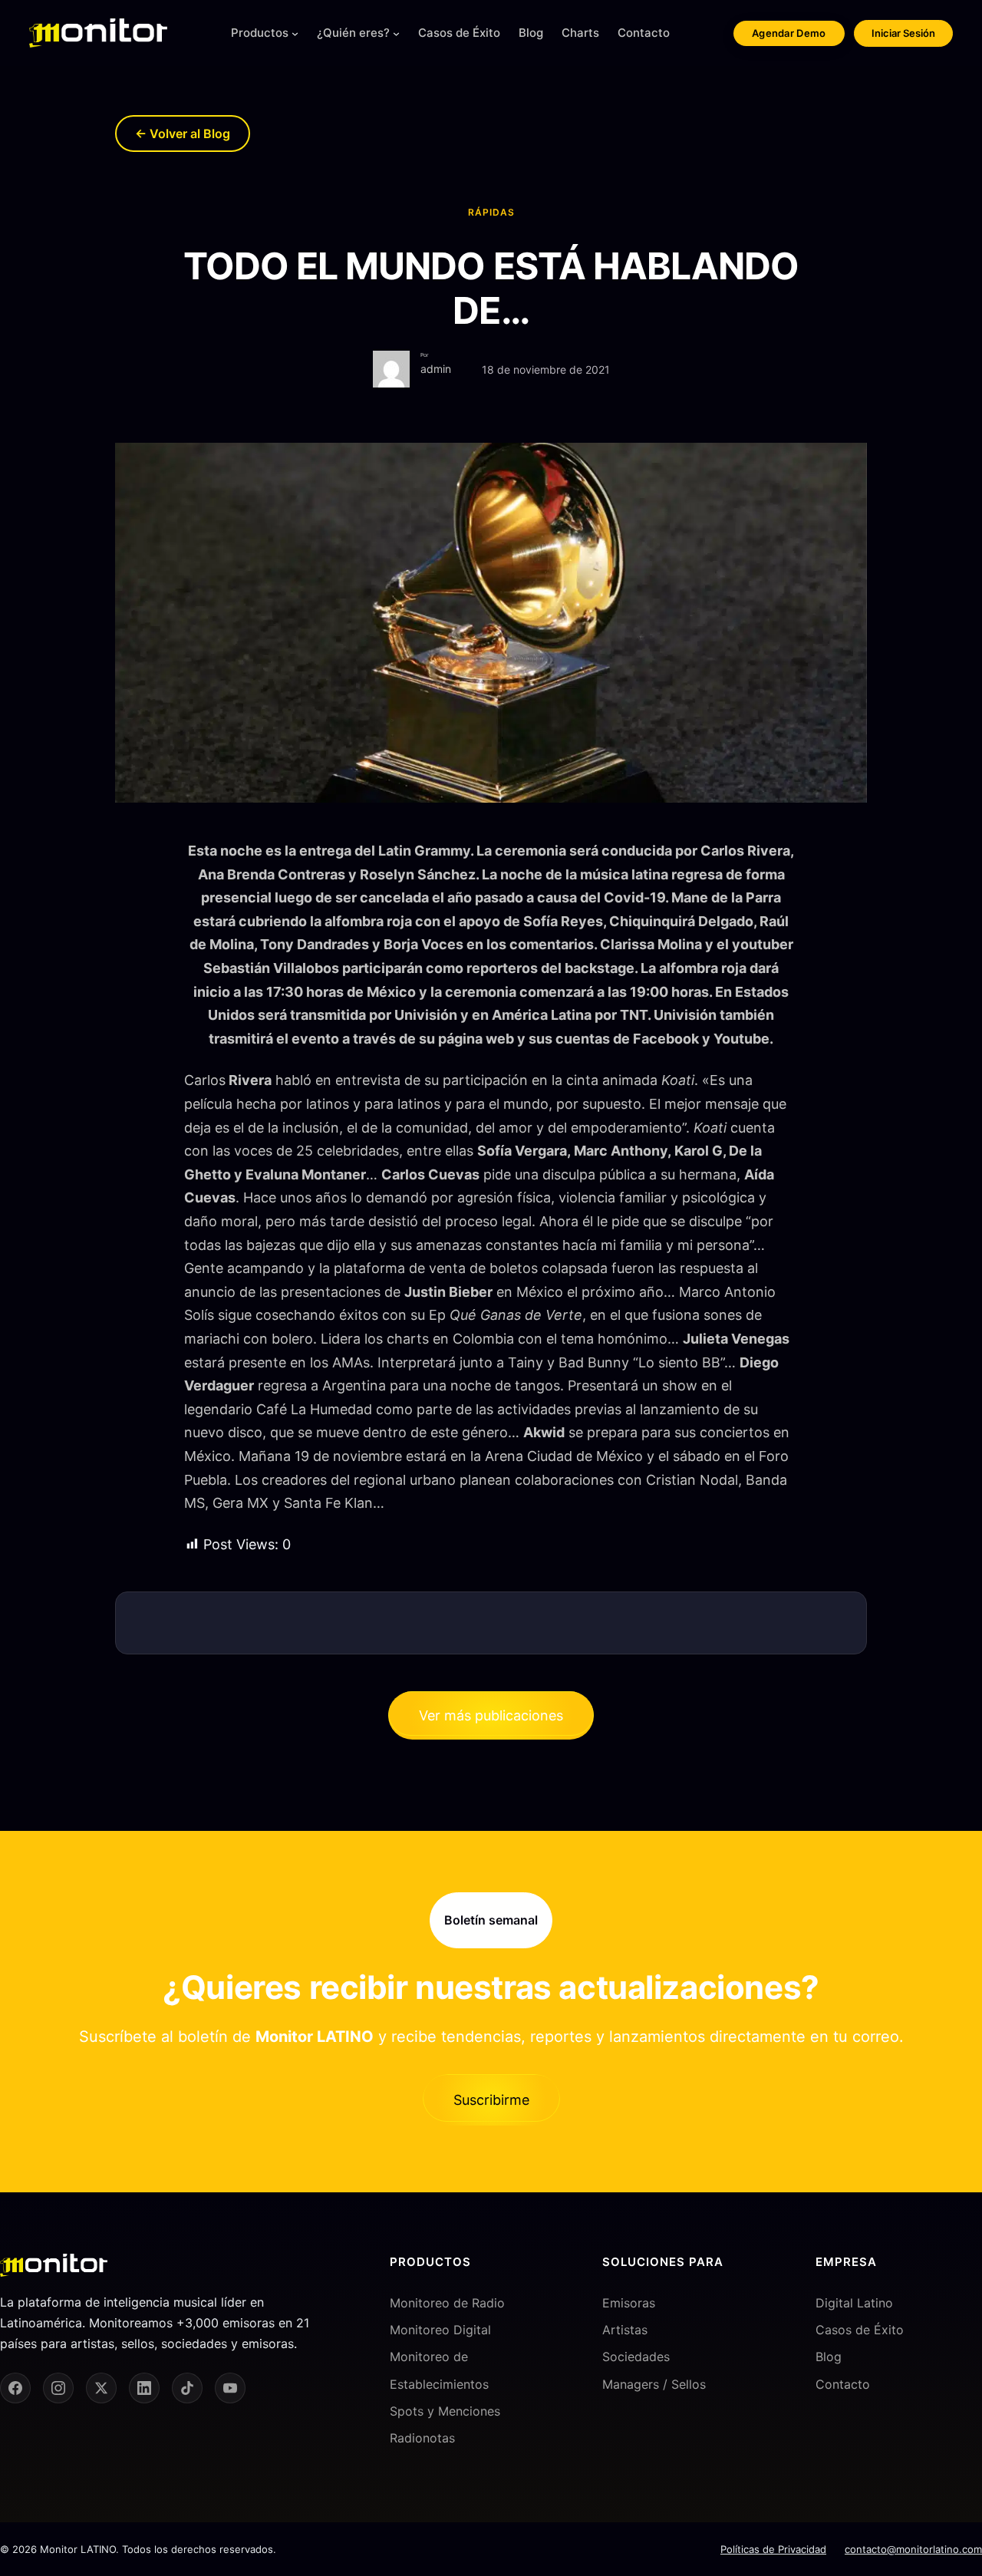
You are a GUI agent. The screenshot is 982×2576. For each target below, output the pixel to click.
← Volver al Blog (183, 134)
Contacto (843, 2384)
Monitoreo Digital (440, 2330)
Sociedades (636, 2357)
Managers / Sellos (654, 2384)
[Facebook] (15, 2388)
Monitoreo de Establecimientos (439, 2370)
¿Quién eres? (353, 33)
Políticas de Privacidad (773, 2549)
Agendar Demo (789, 33)
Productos (260, 33)
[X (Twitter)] (101, 2388)
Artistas (625, 2330)
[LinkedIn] (144, 2388)
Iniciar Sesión (903, 33)
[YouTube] (230, 2388)
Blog (829, 2357)
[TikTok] (187, 2388)
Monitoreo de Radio (447, 2303)
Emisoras (629, 2303)
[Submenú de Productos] (295, 33)
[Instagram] (58, 2388)
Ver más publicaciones (491, 1715)
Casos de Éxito (860, 2330)
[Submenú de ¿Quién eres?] (396, 33)
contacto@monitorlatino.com (913, 2549)
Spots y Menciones (445, 2411)
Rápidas (491, 212)
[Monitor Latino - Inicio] (98, 33)
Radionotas (422, 2438)
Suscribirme (491, 2100)
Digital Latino (854, 2303)
